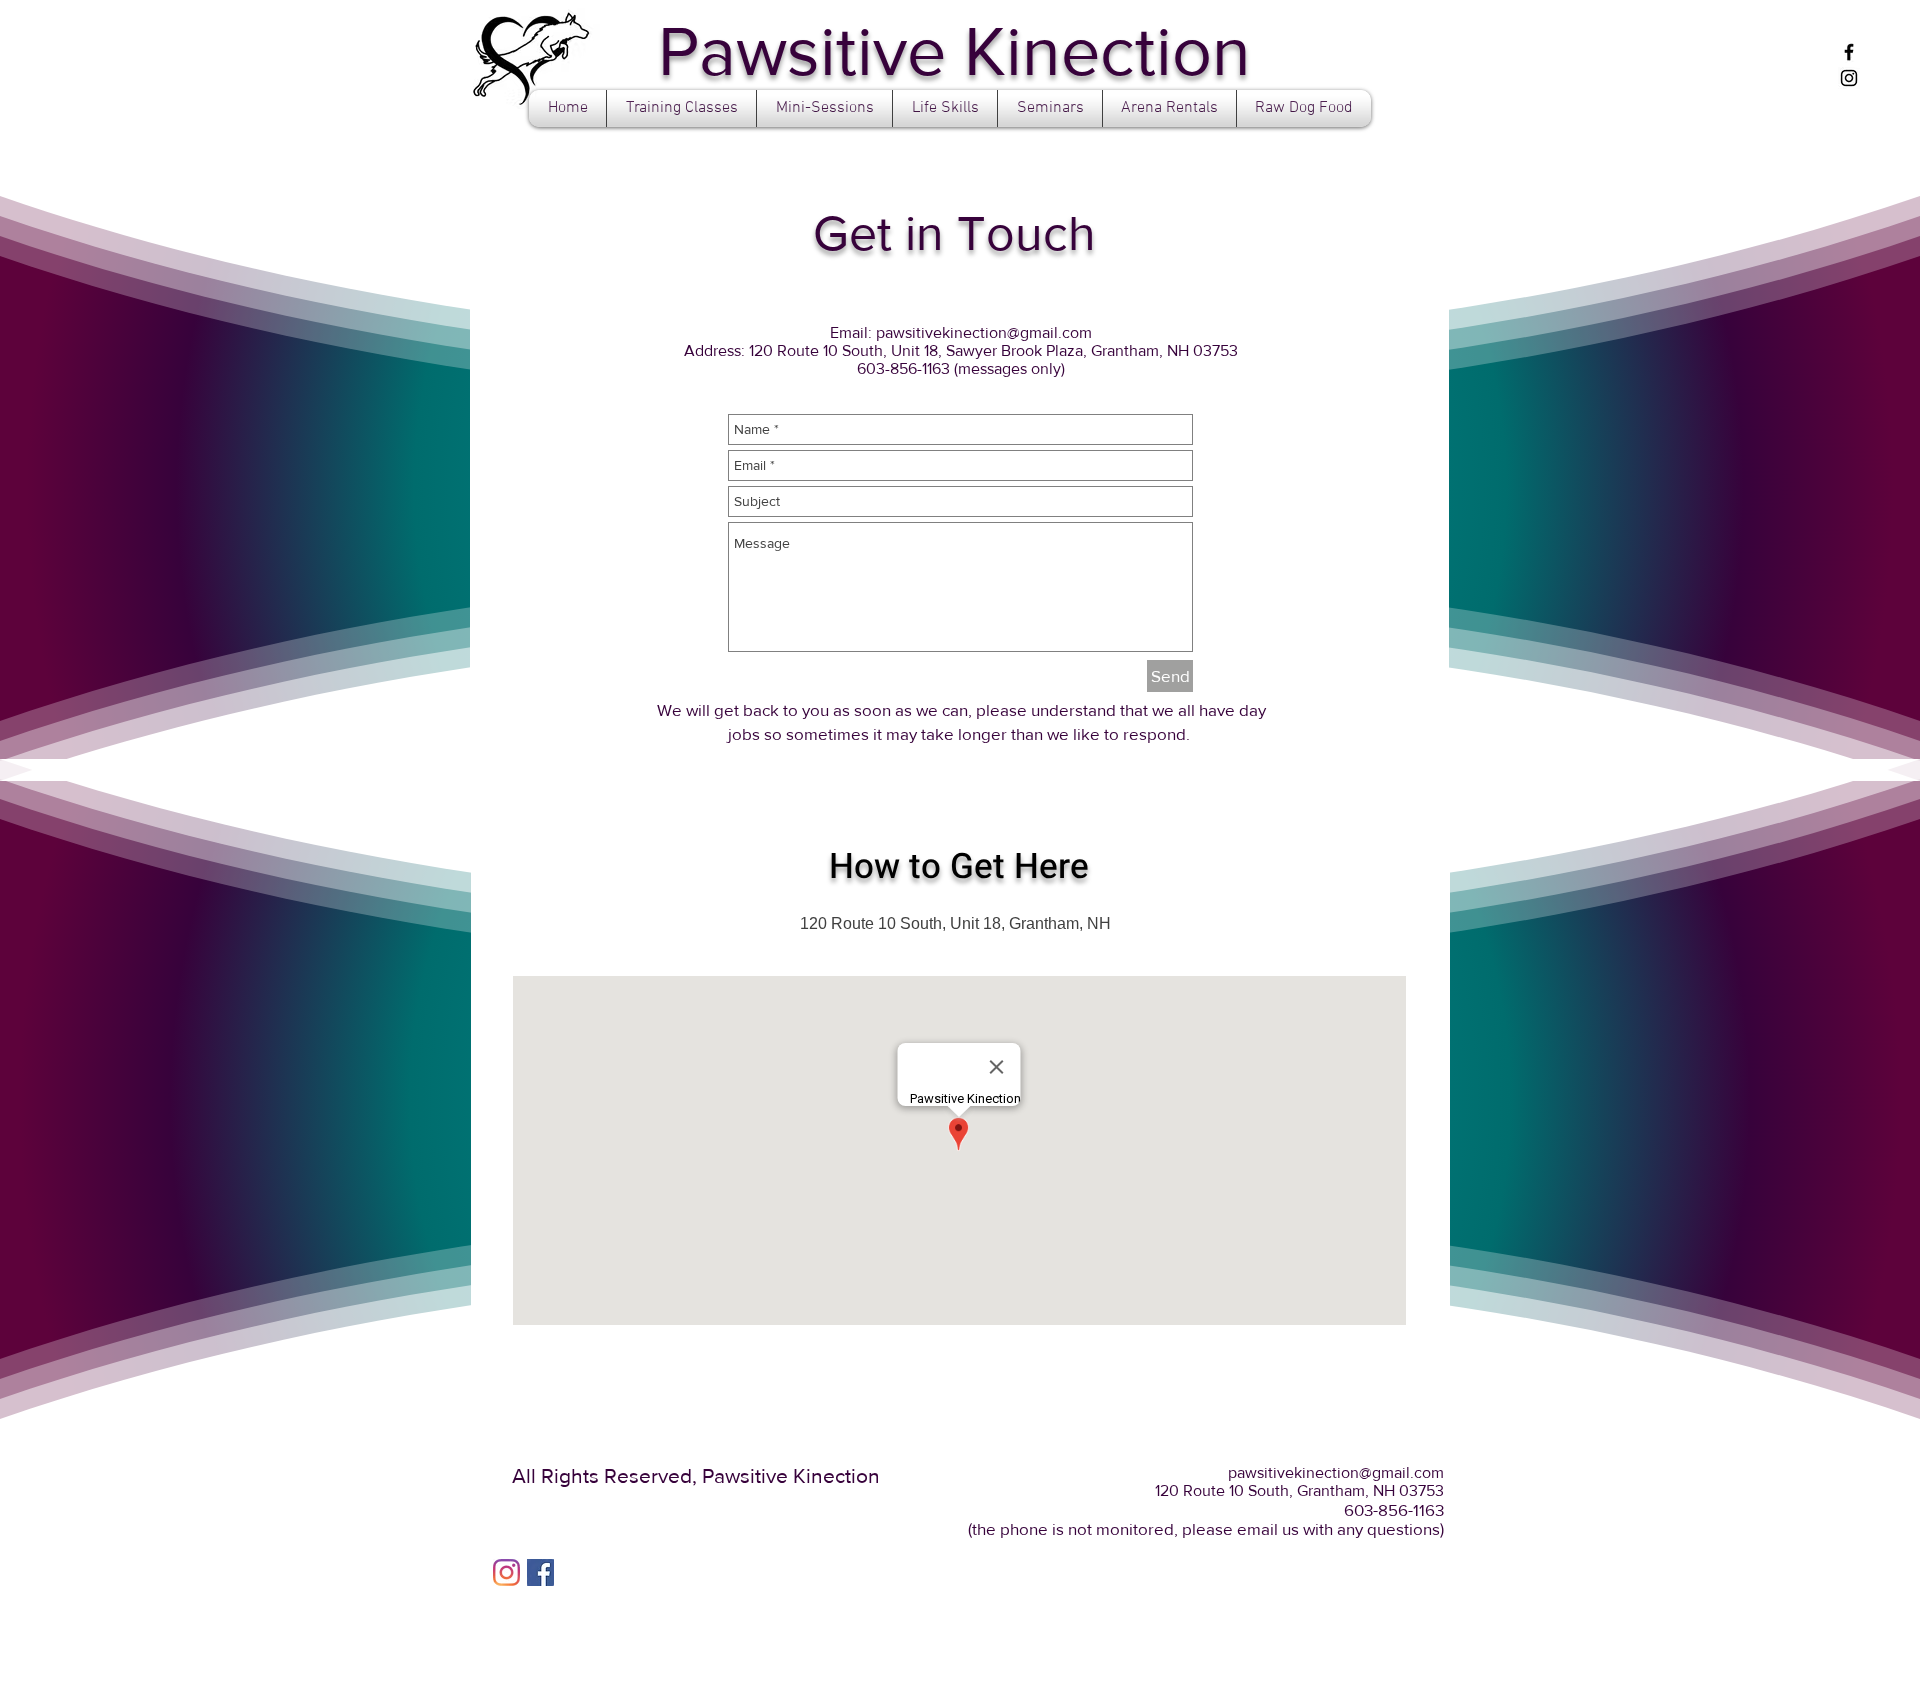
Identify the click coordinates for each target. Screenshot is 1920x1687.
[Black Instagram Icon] (1849, 78)
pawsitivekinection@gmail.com (984, 332)
